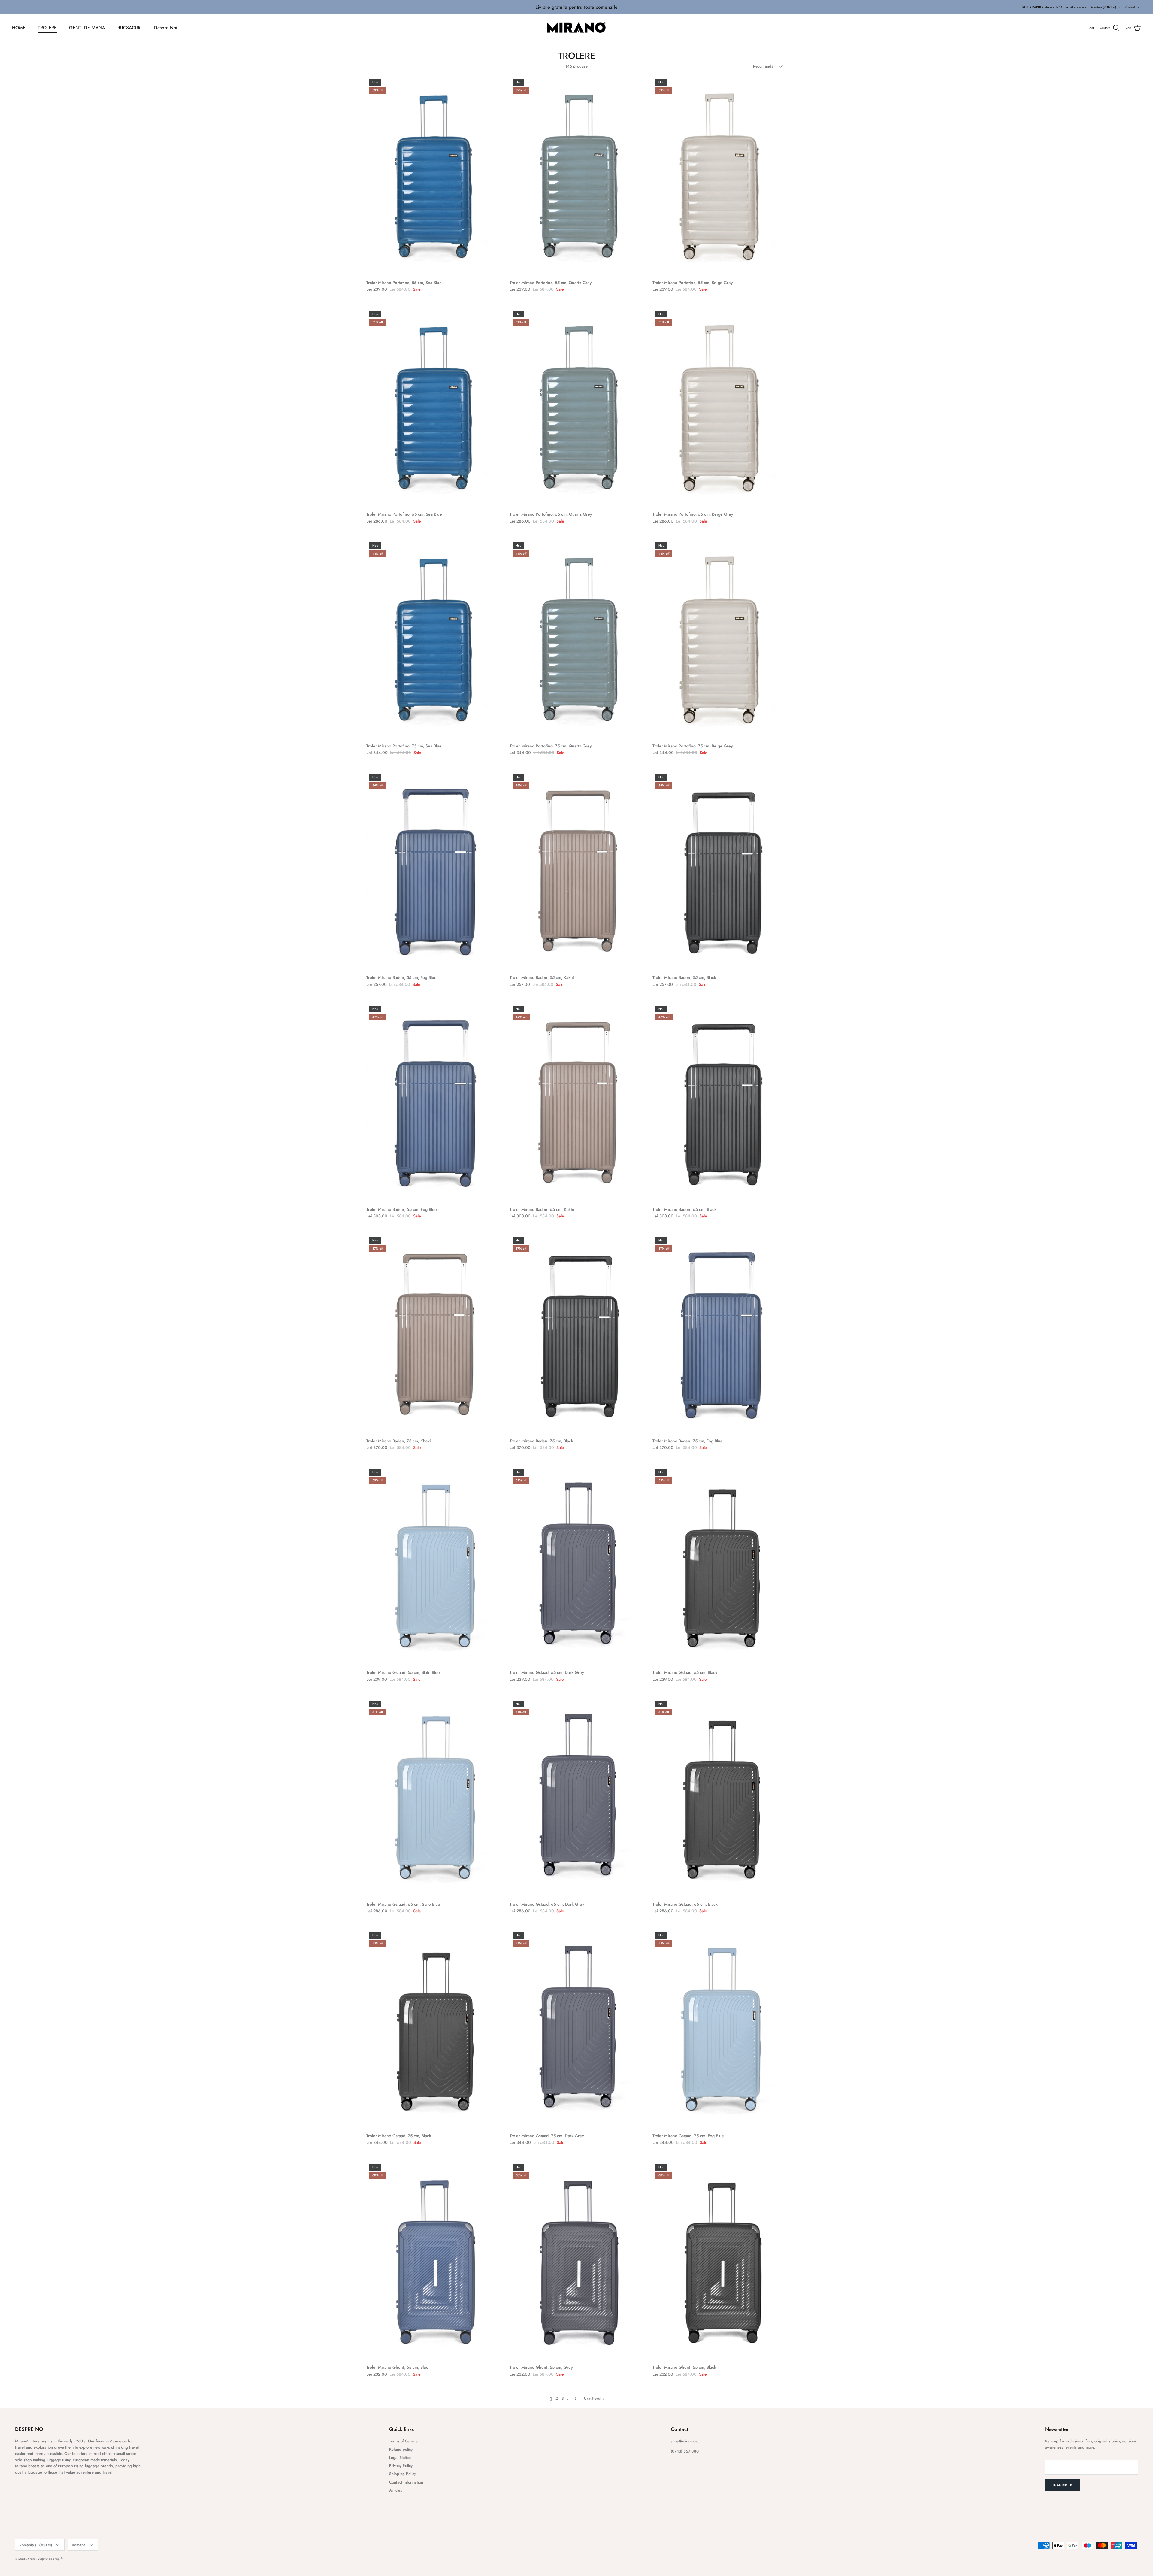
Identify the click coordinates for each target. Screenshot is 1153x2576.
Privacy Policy (401, 2466)
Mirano (31, 2559)
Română (1130, 7)
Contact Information (406, 2482)
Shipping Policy (402, 2474)
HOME (19, 28)
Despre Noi (166, 28)
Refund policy (401, 2449)
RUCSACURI (130, 28)
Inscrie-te (1062, 2485)
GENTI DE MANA (87, 28)
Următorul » (594, 2398)
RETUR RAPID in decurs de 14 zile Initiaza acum (1054, 7)
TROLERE (47, 28)
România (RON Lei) (1103, 7)
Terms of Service (403, 2441)
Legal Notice (400, 2458)
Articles (396, 2490)
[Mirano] (577, 28)
